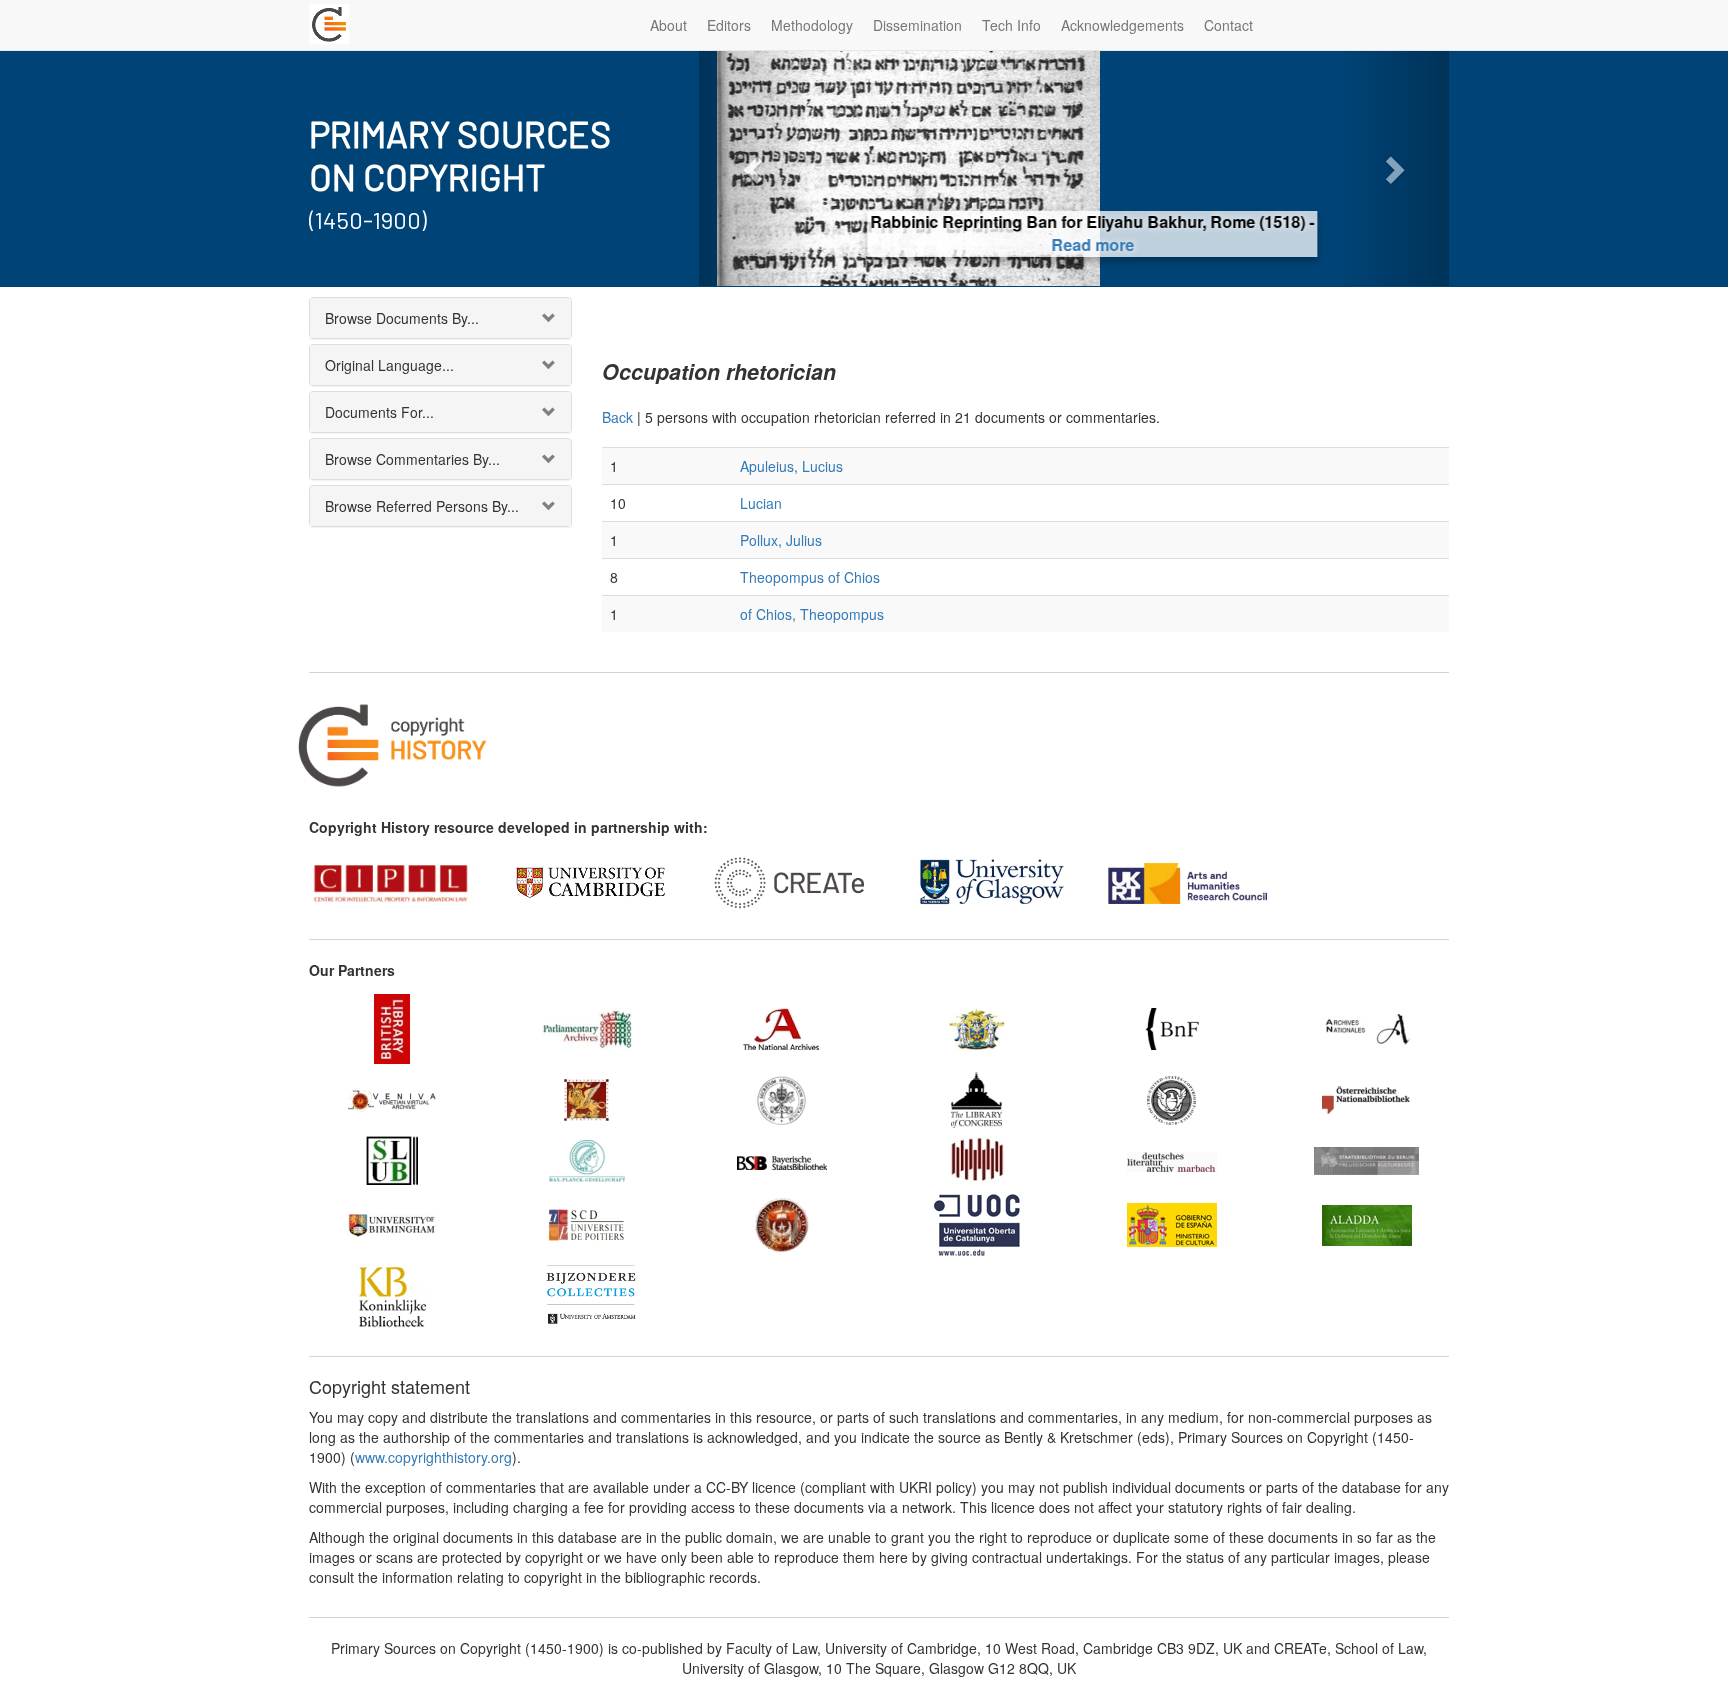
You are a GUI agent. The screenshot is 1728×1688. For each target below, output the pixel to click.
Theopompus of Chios (810, 577)
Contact (1228, 25)
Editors (729, 25)
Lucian (761, 503)
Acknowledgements (1122, 25)
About (668, 25)
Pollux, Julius (781, 540)
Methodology (812, 25)
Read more (1074, 244)
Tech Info (1011, 25)
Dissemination (917, 25)
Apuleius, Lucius (791, 466)
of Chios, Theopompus (812, 614)
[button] (755, 168)
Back (617, 417)
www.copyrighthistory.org (433, 1457)
